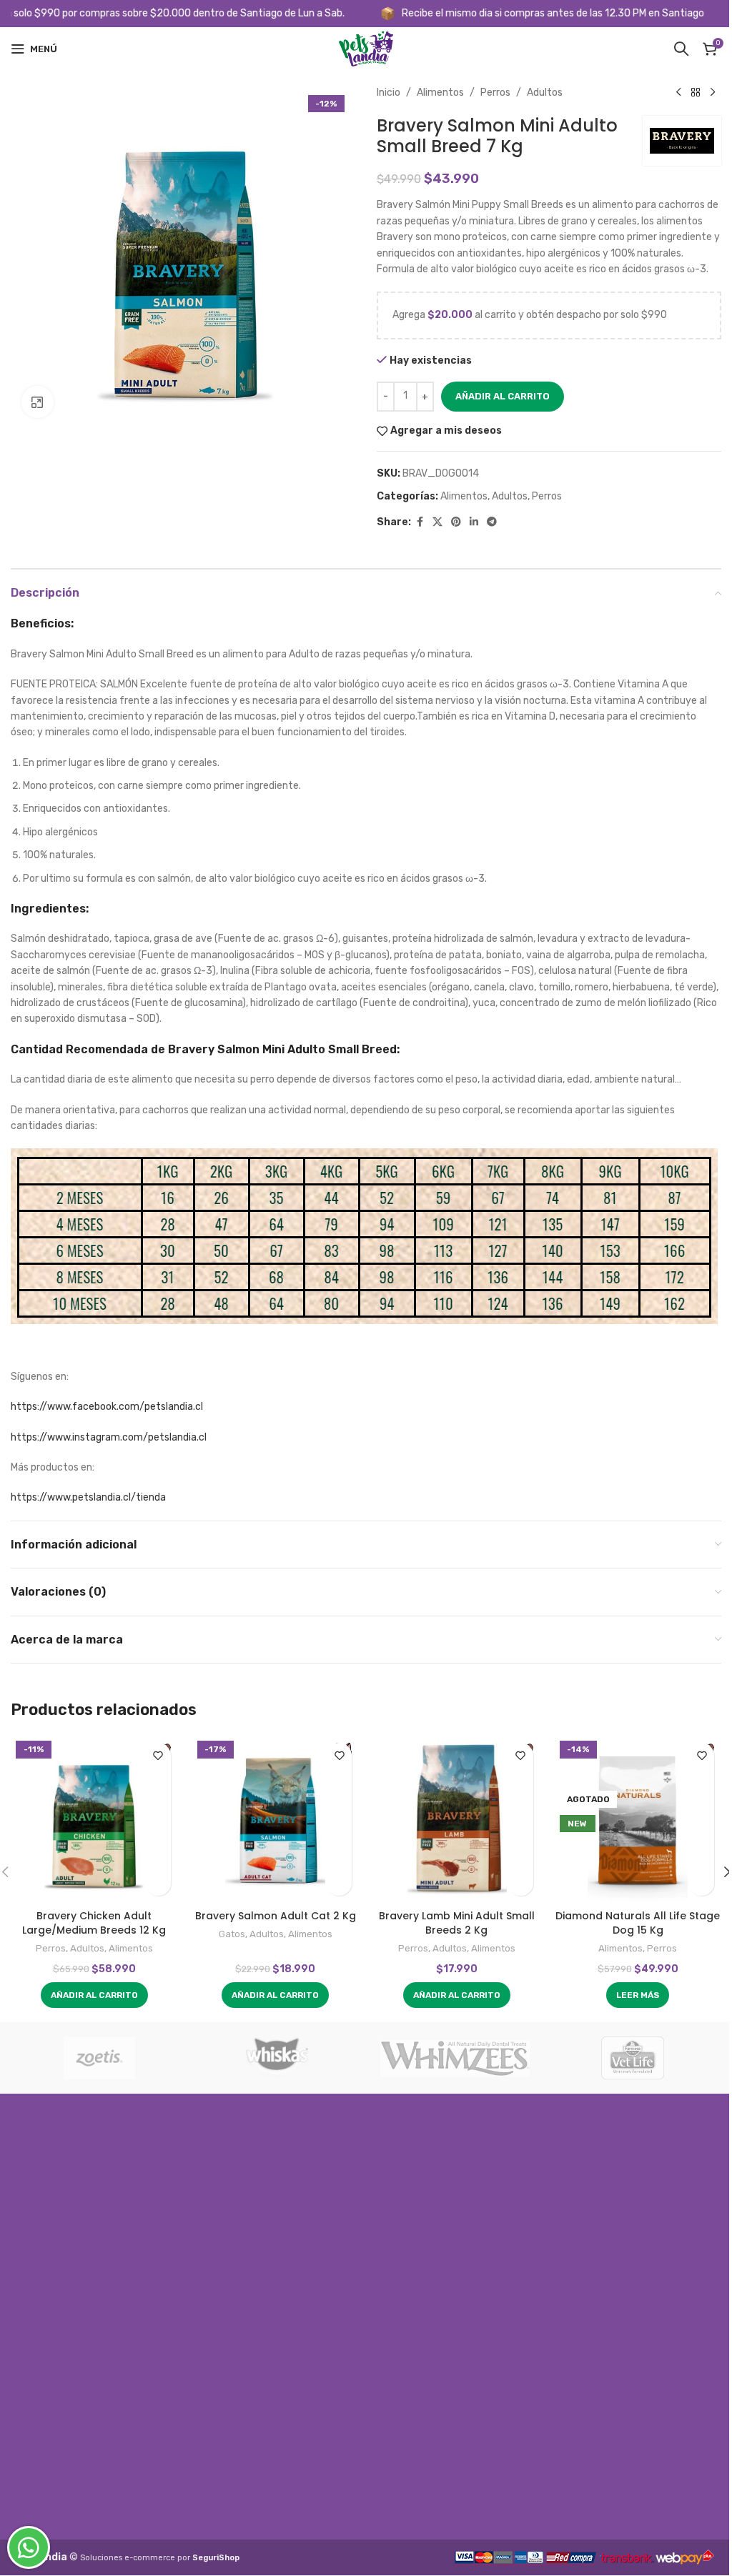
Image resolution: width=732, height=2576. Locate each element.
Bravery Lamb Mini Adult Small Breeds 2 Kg (457, 1923)
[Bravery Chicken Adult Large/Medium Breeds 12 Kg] (94, 1819)
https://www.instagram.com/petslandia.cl (109, 1437)
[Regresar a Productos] (696, 93)
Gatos (232, 1934)
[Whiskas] (278, 2058)
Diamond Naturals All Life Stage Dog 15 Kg (638, 1923)
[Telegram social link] (492, 522)
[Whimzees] (455, 2058)
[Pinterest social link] (456, 522)
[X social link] (437, 522)
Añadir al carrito (503, 396)
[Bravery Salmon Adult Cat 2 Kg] (276, 1819)
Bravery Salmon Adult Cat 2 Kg (276, 1916)
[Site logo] (366, 48)
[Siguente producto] (713, 93)
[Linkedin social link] (474, 522)
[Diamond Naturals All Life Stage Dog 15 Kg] (638, 1819)
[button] (94, 1995)
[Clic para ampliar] (38, 402)
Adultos (545, 93)
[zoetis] (100, 2058)
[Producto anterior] (678, 93)
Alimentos (440, 93)
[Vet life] (633, 2058)
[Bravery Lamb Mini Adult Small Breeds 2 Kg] (457, 1819)
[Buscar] (681, 49)
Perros (495, 93)
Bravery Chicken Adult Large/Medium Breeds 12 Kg (94, 1923)
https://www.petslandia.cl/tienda (88, 1497)
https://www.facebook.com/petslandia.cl (107, 1407)
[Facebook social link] (420, 522)
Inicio (389, 93)
